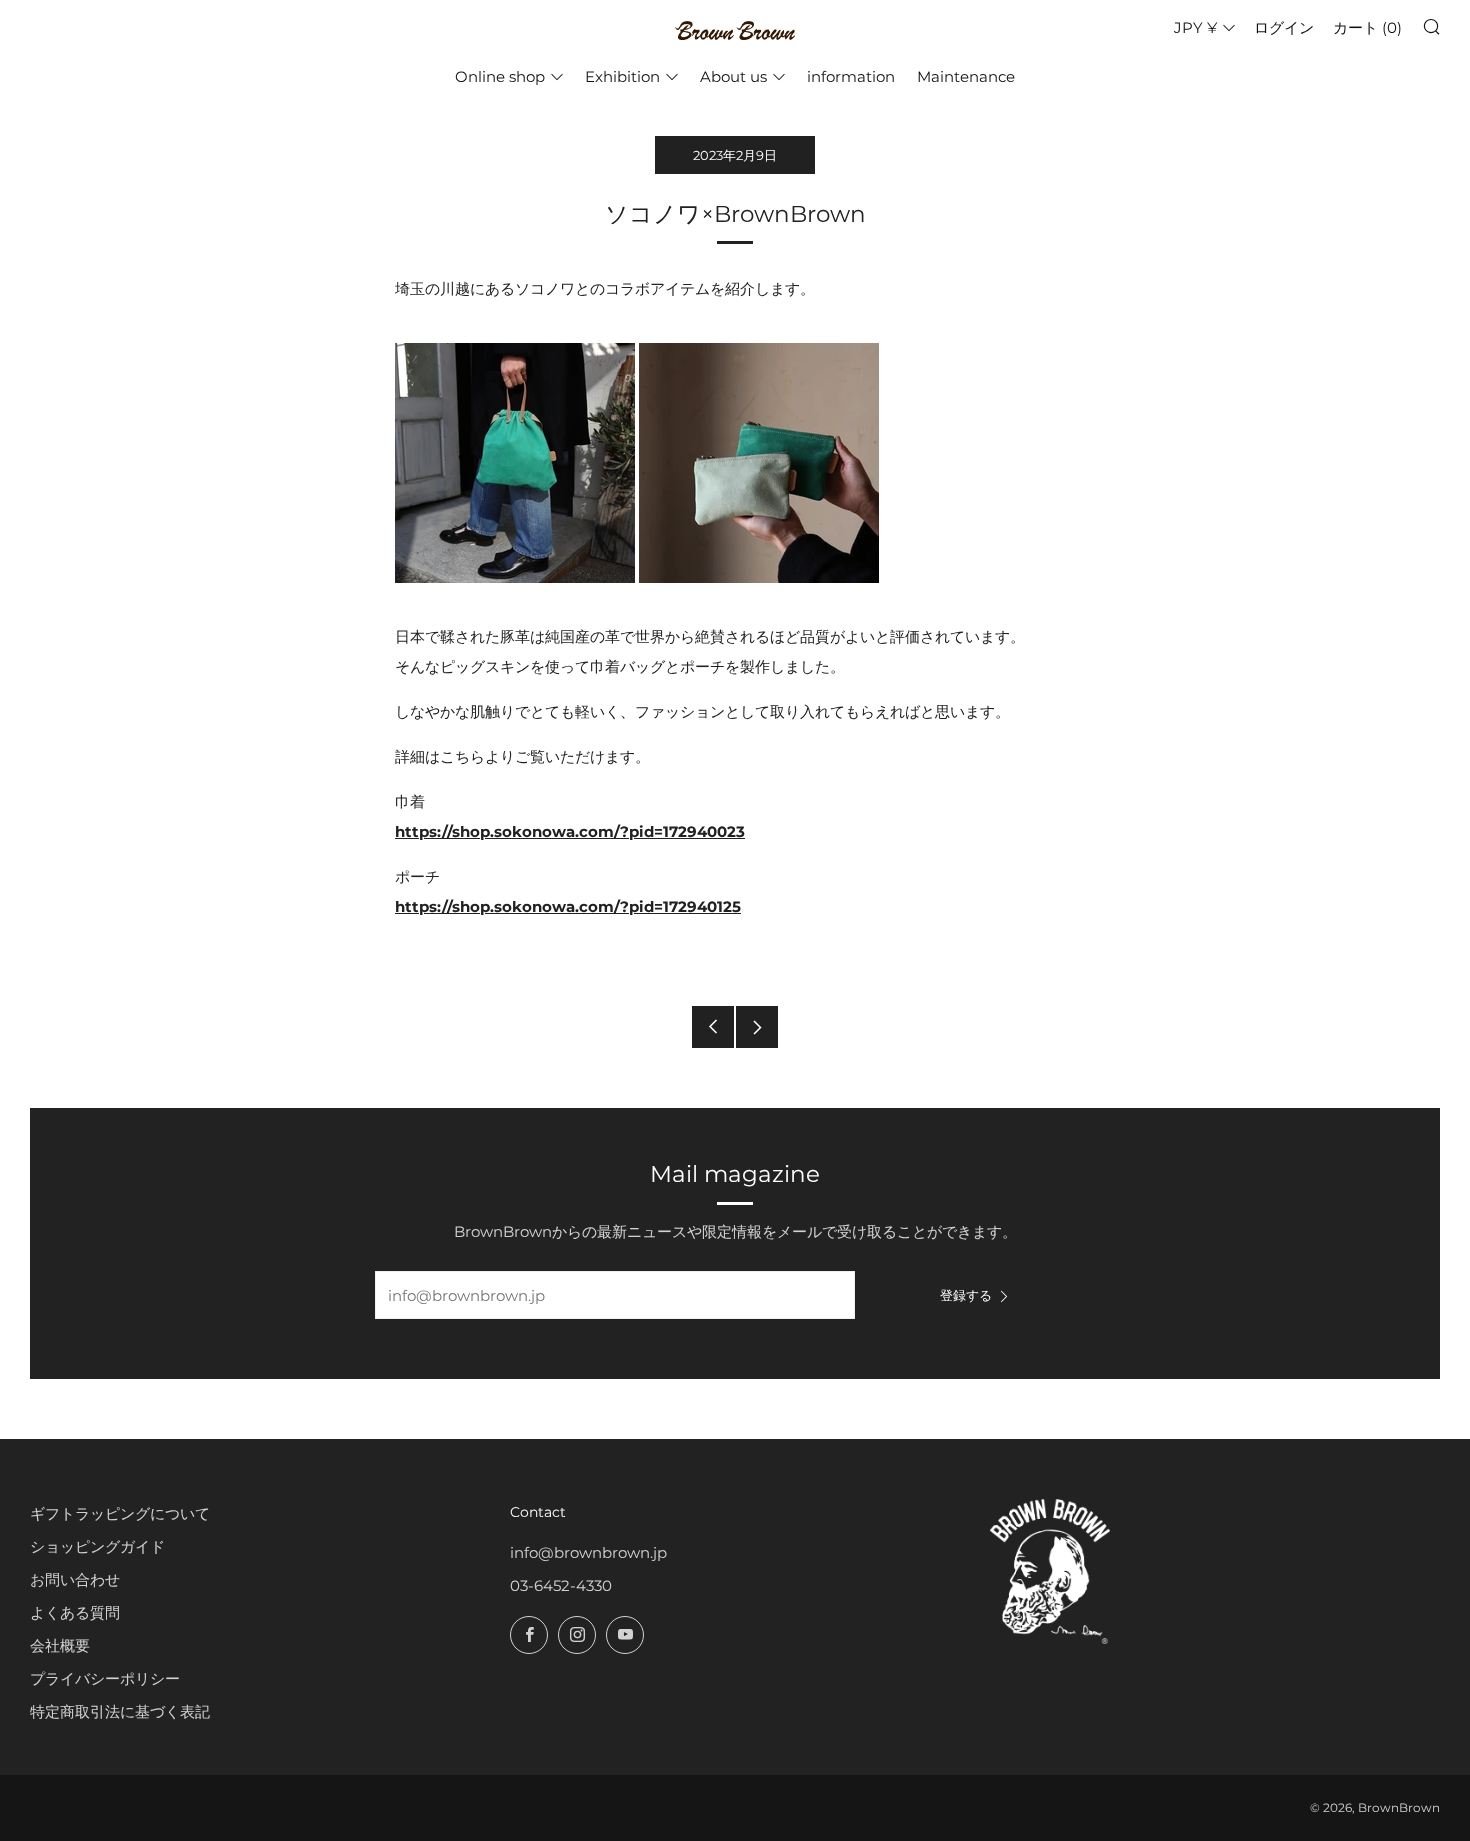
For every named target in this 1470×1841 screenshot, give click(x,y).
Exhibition (622, 76)
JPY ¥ (1195, 27)
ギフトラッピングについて (120, 1513)
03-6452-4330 (561, 1585)
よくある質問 (75, 1612)
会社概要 (60, 1645)
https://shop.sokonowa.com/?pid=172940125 (568, 906)
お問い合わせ (75, 1579)
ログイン (1284, 27)
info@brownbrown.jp (588, 1552)
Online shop (500, 76)
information (851, 76)
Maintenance (966, 76)
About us (733, 76)
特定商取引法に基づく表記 (120, 1711)
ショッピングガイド (97, 1546)
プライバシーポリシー (105, 1678)
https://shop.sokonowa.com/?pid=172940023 (570, 831)
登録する (966, 1295)
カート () (1367, 27)
